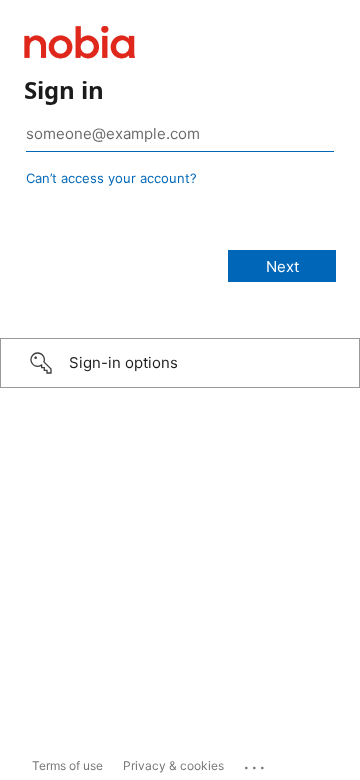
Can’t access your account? (111, 178)
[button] (180, 363)
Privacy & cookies (173, 765)
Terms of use (67, 765)
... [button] (256, 763)
